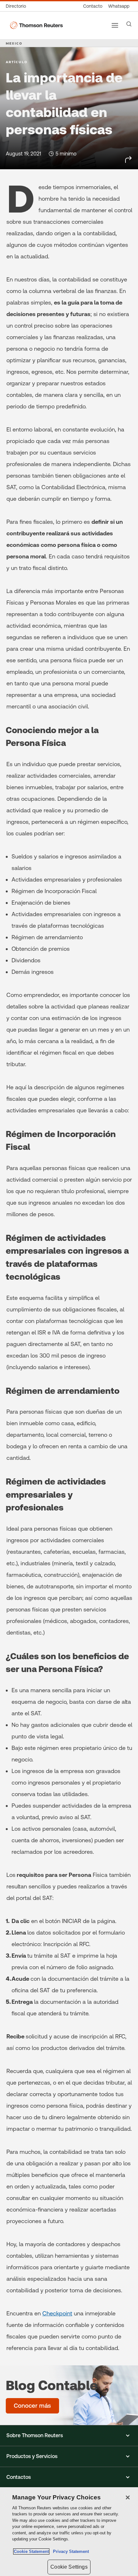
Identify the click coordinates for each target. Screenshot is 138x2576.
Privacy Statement (70, 2551)
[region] (69, 2532)
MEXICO (14, 43)
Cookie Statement (31, 2551)
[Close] (128, 2497)
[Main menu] (115, 25)
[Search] (129, 24)
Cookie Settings (69, 2567)
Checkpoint (57, 2313)
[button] (69, 2436)
